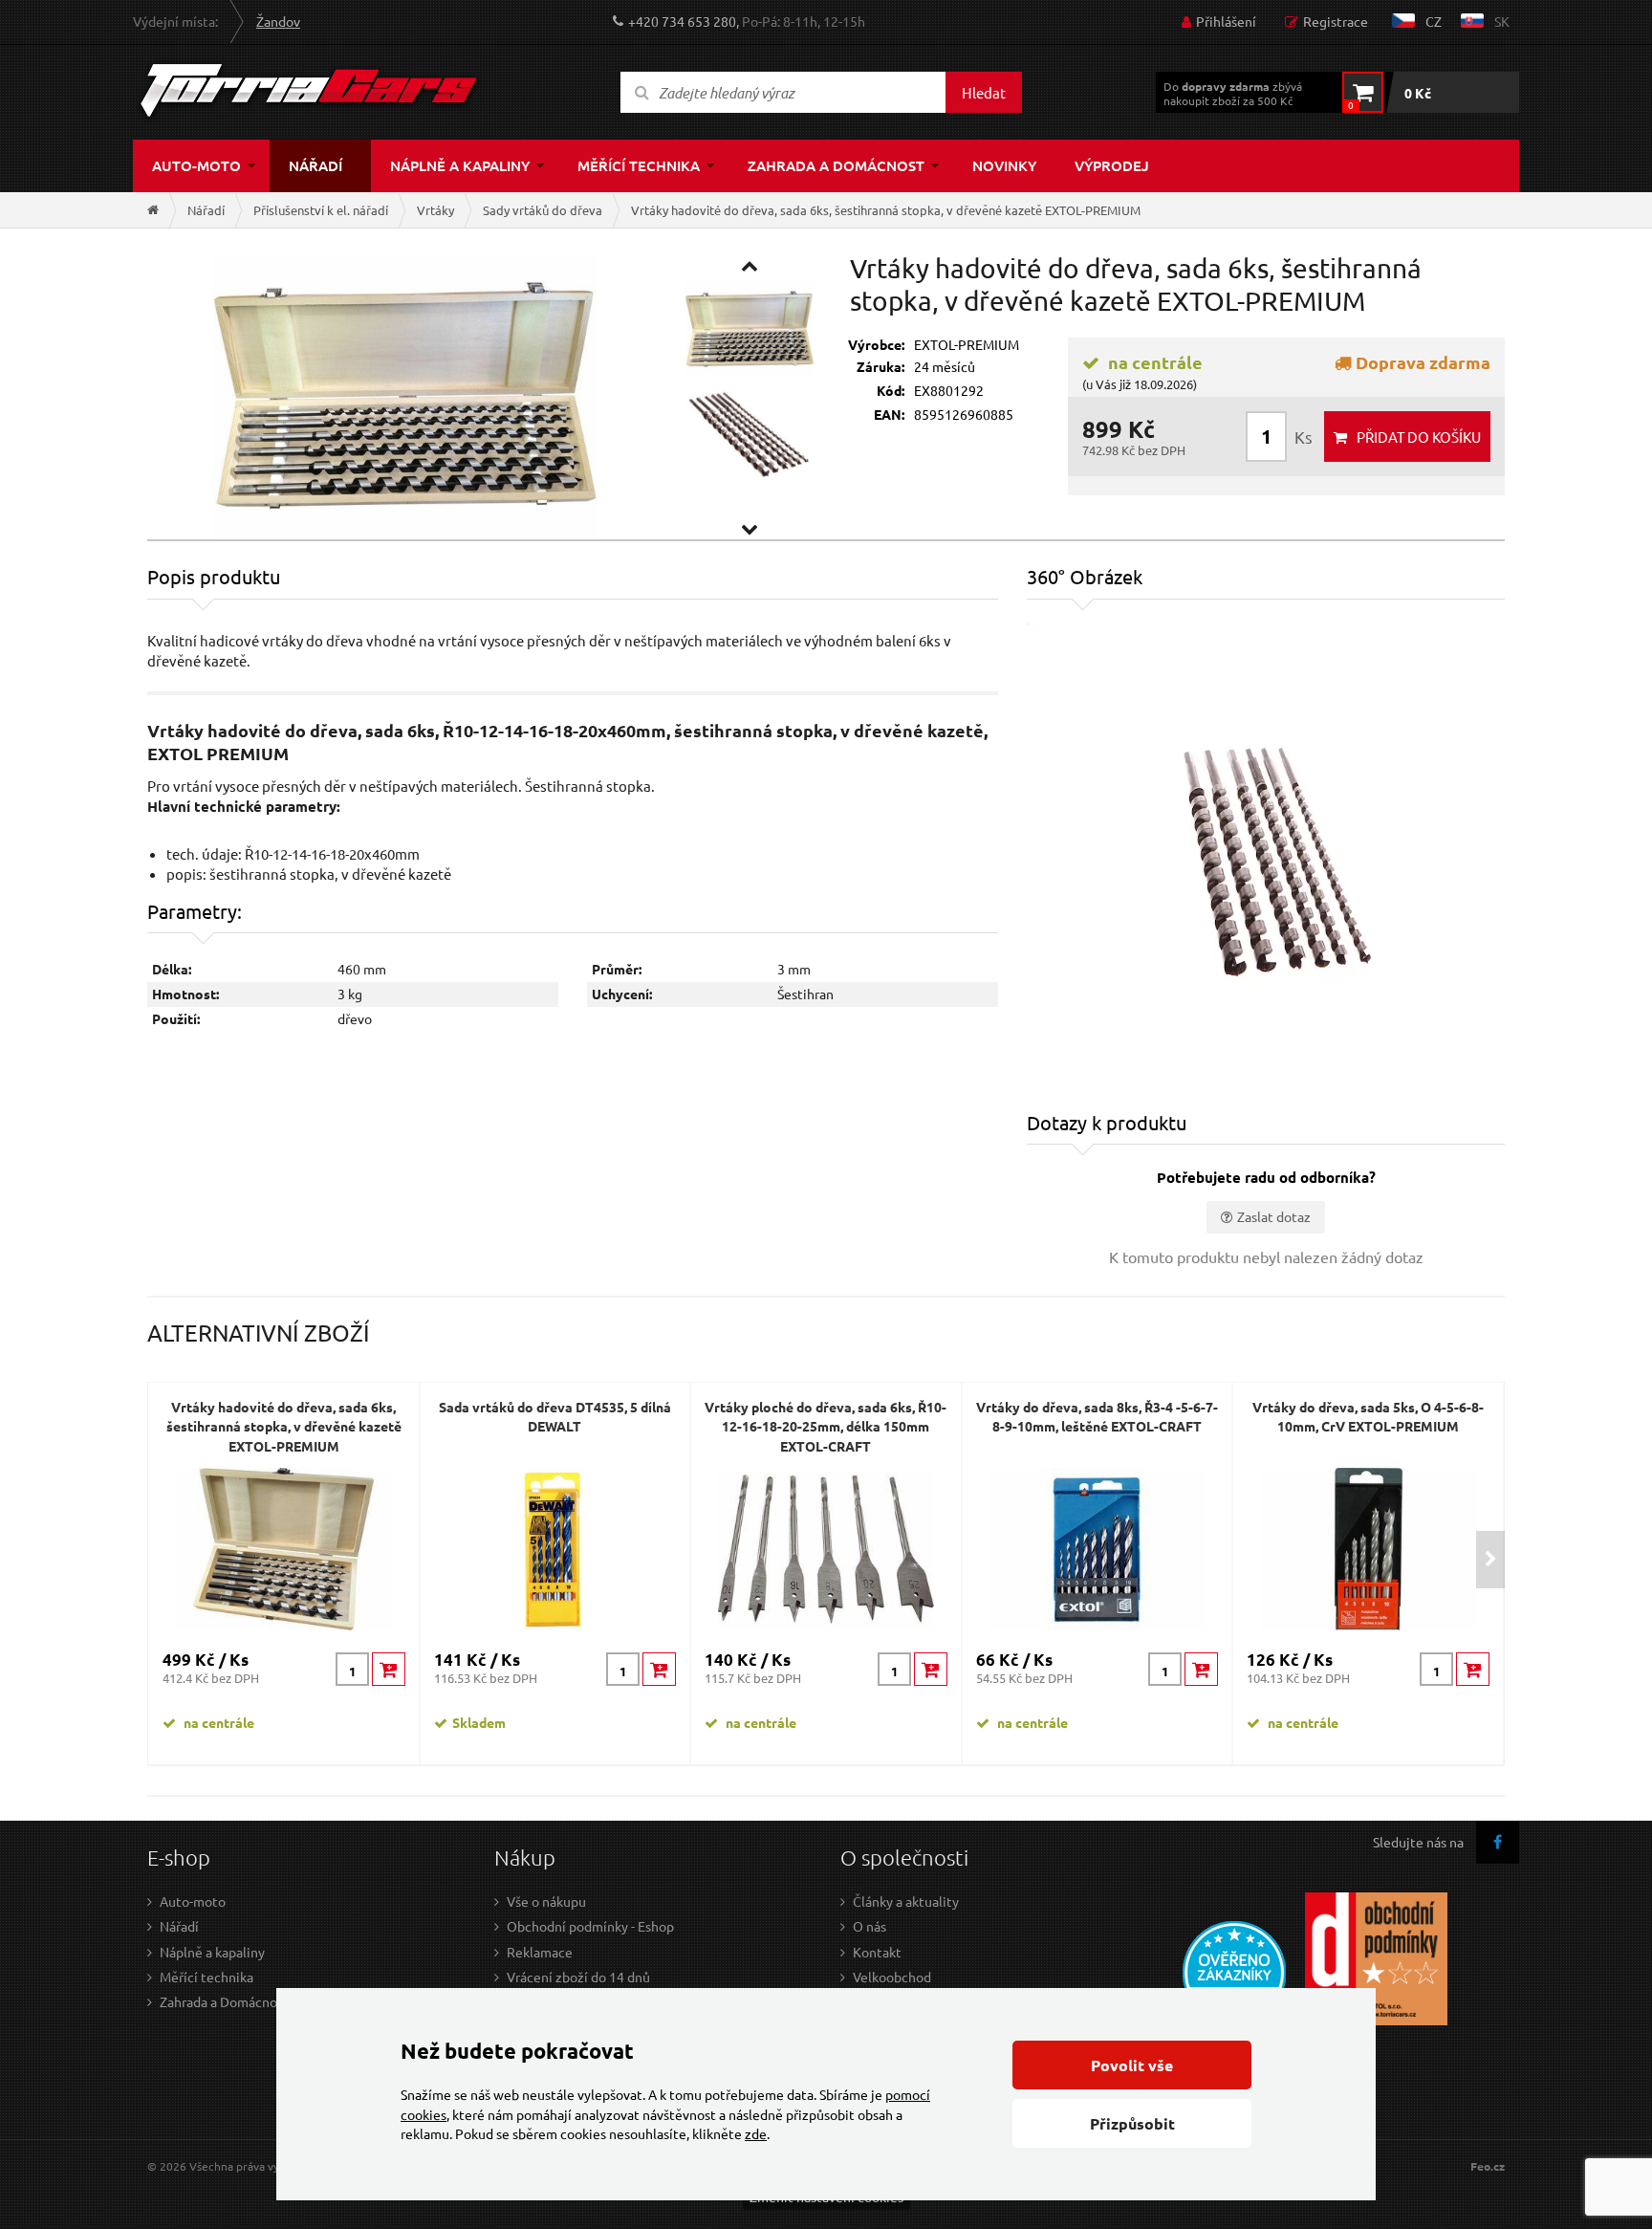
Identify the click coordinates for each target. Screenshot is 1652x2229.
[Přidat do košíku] (389, 1669)
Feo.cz (1488, 2166)
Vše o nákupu (546, 1901)
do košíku (1419, 437)
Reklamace (540, 1952)
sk (1502, 21)
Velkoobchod (892, 1977)
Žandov (278, 21)
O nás (869, 1926)
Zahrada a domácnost (836, 165)
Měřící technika (639, 165)
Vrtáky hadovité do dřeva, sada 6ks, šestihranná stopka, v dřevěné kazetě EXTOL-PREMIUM (886, 210)
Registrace (1336, 21)
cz (1434, 21)
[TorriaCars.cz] (153, 210)
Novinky (1004, 165)
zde (756, 2133)
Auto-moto (196, 165)
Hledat (984, 92)
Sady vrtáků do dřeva (543, 210)
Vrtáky (435, 210)
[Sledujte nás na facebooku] (1498, 1842)
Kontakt (877, 1952)
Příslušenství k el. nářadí (321, 210)
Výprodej (1112, 165)
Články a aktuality (906, 1901)
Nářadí (315, 165)
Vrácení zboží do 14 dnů (578, 1977)
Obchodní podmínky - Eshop (590, 1926)
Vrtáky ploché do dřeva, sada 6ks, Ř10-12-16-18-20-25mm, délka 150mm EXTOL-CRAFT (826, 1426)
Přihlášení (1226, 21)
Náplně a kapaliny (460, 165)
